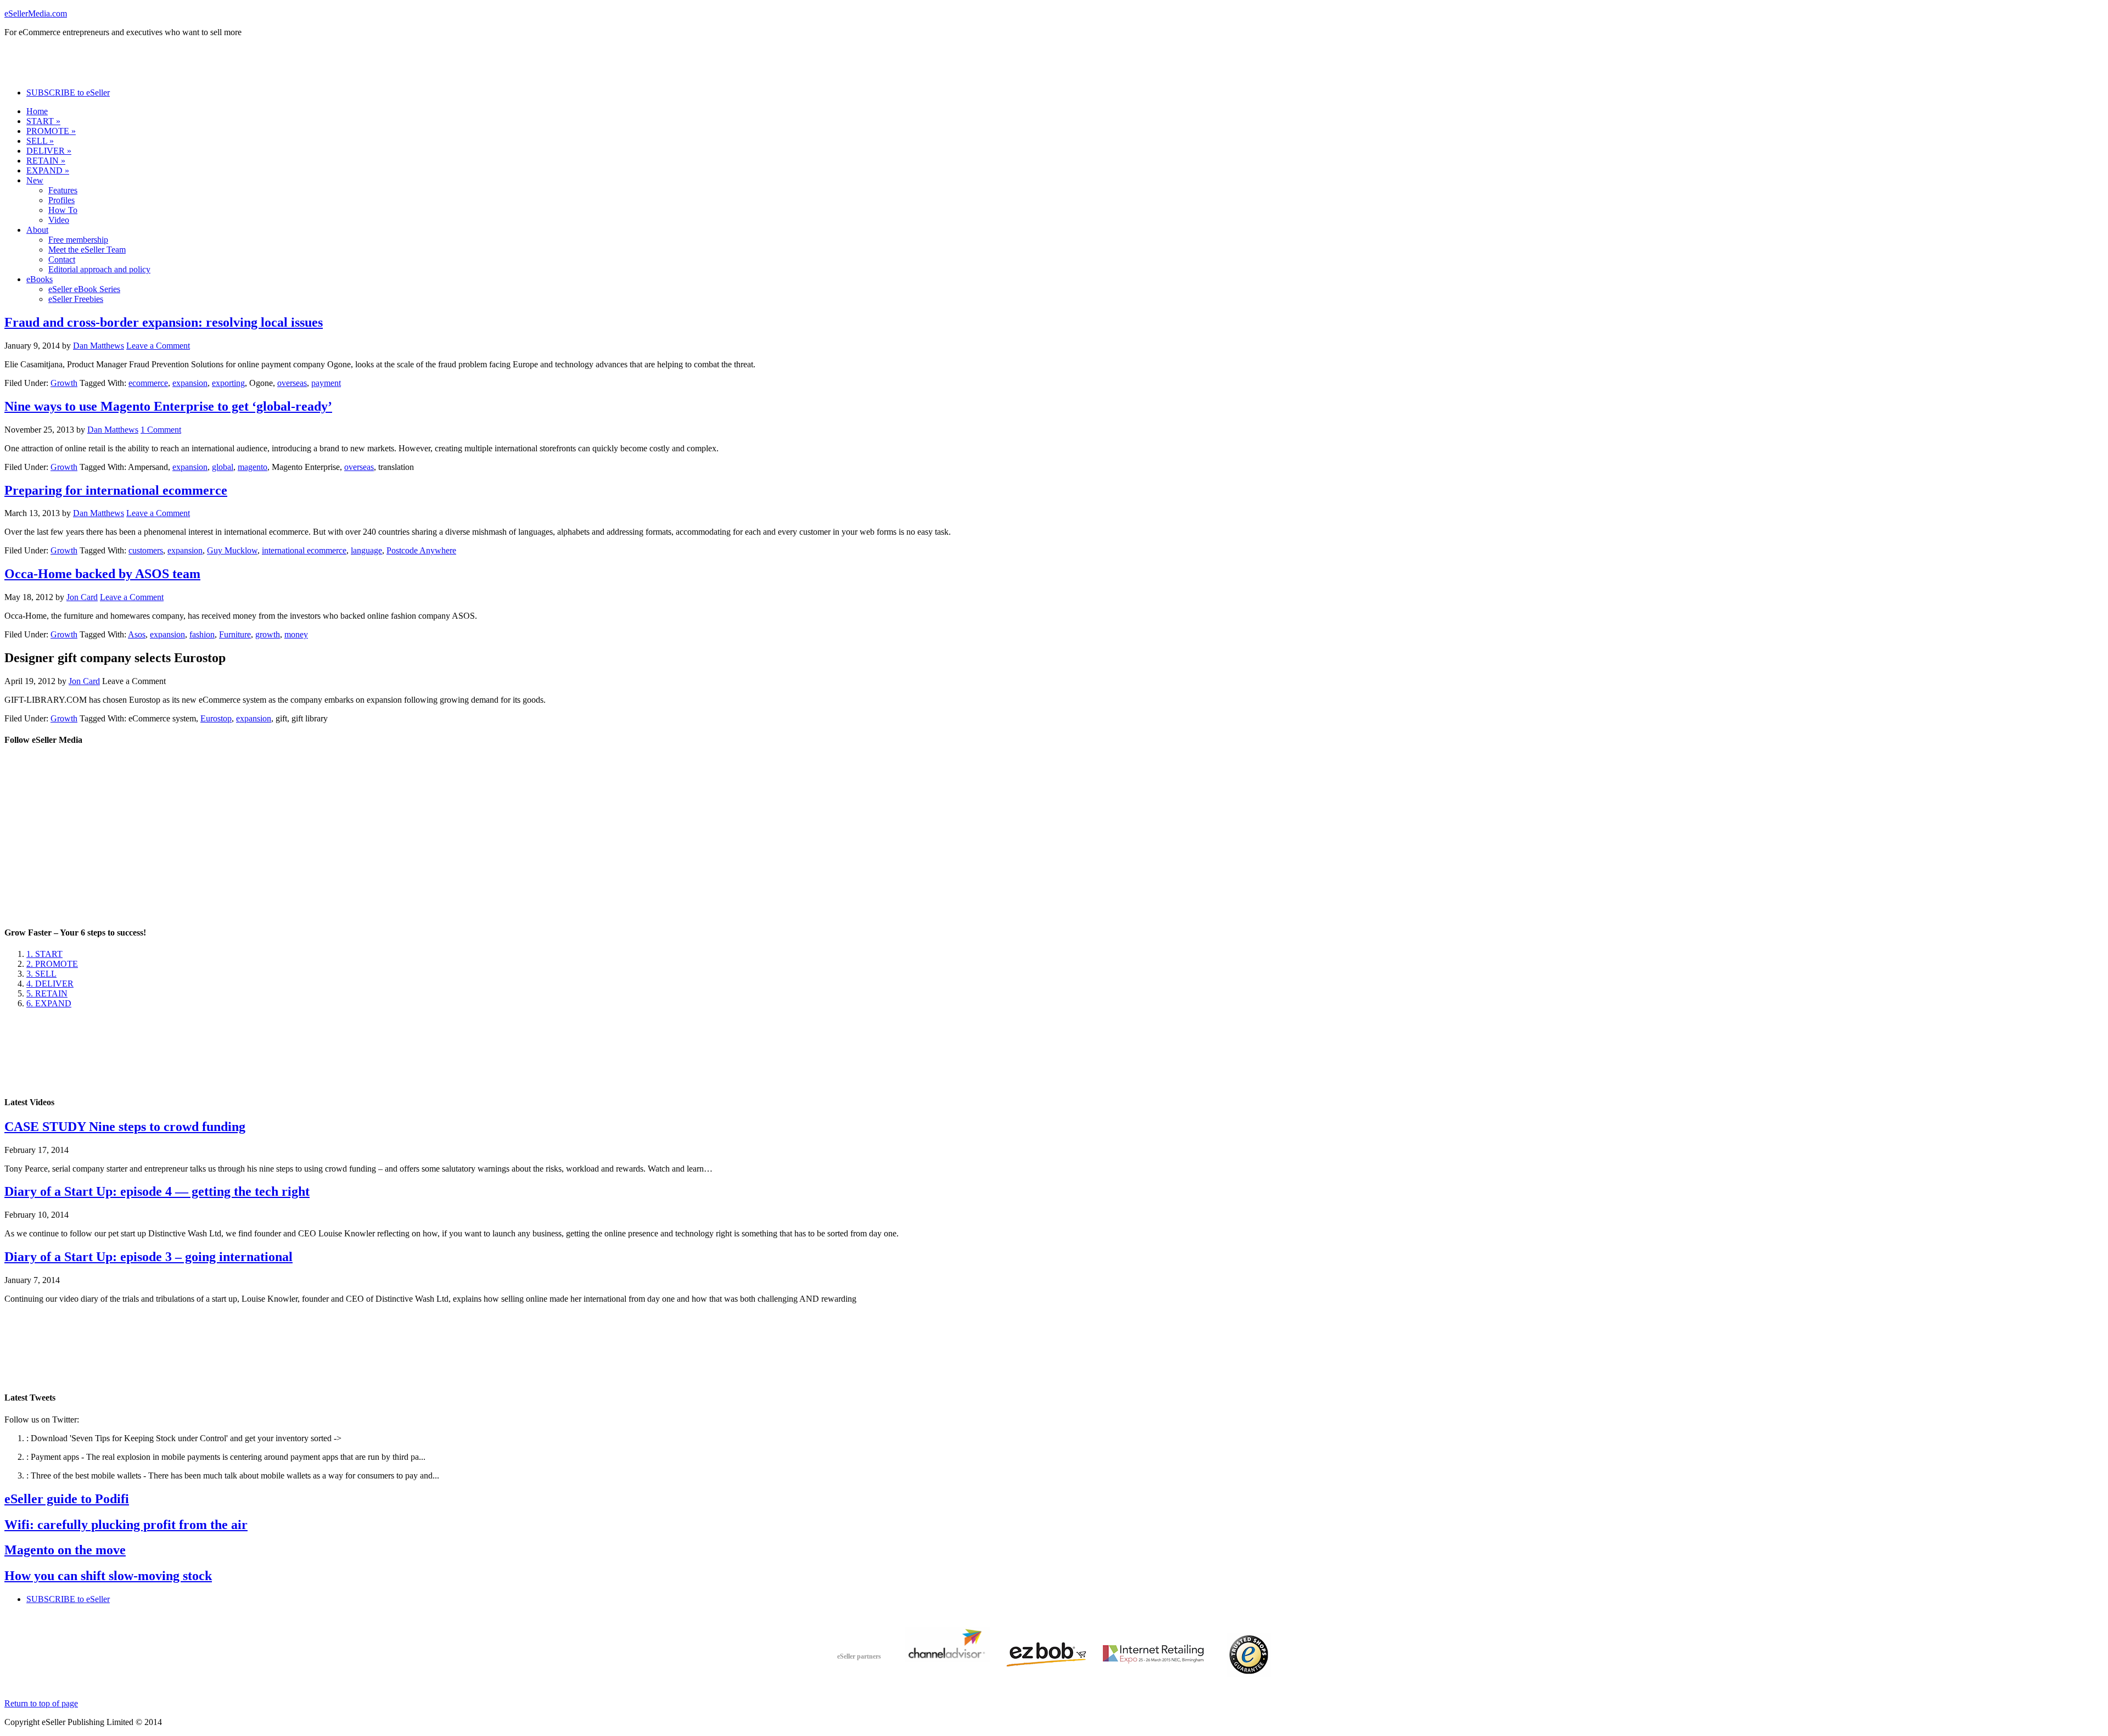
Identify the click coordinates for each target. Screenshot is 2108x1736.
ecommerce (148, 383)
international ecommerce (304, 550)
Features (63, 190)
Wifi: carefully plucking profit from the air (126, 1525)
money (296, 634)
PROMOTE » (51, 131)
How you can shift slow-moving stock (108, 1576)
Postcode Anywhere (421, 550)
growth (268, 634)
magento (253, 467)
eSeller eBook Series (84, 289)
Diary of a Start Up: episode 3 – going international (148, 1257)
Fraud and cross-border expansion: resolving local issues (164, 322)
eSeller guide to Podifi (67, 1499)
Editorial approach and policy (99, 269)
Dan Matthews (99, 346)
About (37, 230)
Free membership (78, 240)
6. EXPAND (49, 1003)
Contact (62, 259)
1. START (44, 954)
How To (63, 210)
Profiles (61, 200)
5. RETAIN (47, 993)
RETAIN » (46, 161)
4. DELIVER (50, 984)
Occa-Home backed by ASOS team (102, 574)
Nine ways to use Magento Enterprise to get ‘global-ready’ (168, 406)
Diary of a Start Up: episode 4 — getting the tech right (157, 1191)
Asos (137, 634)
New (35, 180)
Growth (64, 383)
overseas (292, 383)
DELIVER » (49, 151)
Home (37, 111)
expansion (190, 383)
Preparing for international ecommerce (116, 490)
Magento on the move (65, 1550)
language (366, 550)
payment (326, 383)
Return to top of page (41, 1703)
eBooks (40, 279)
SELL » (40, 141)
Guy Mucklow (232, 550)
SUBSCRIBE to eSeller (68, 93)
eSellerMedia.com (36, 13)
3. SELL (41, 974)
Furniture (235, 634)
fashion (202, 634)
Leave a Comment (158, 346)
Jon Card (82, 597)
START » (43, 121)
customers (146, 550)
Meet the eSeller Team (87, 250)
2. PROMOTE (52, 964)
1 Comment (161, 430)
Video (59, 220)
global (223, 467)
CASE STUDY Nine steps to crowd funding (125, 1127)
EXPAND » (48, 170)
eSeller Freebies (76, 299)
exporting (228, 383)
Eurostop (216, 718)
